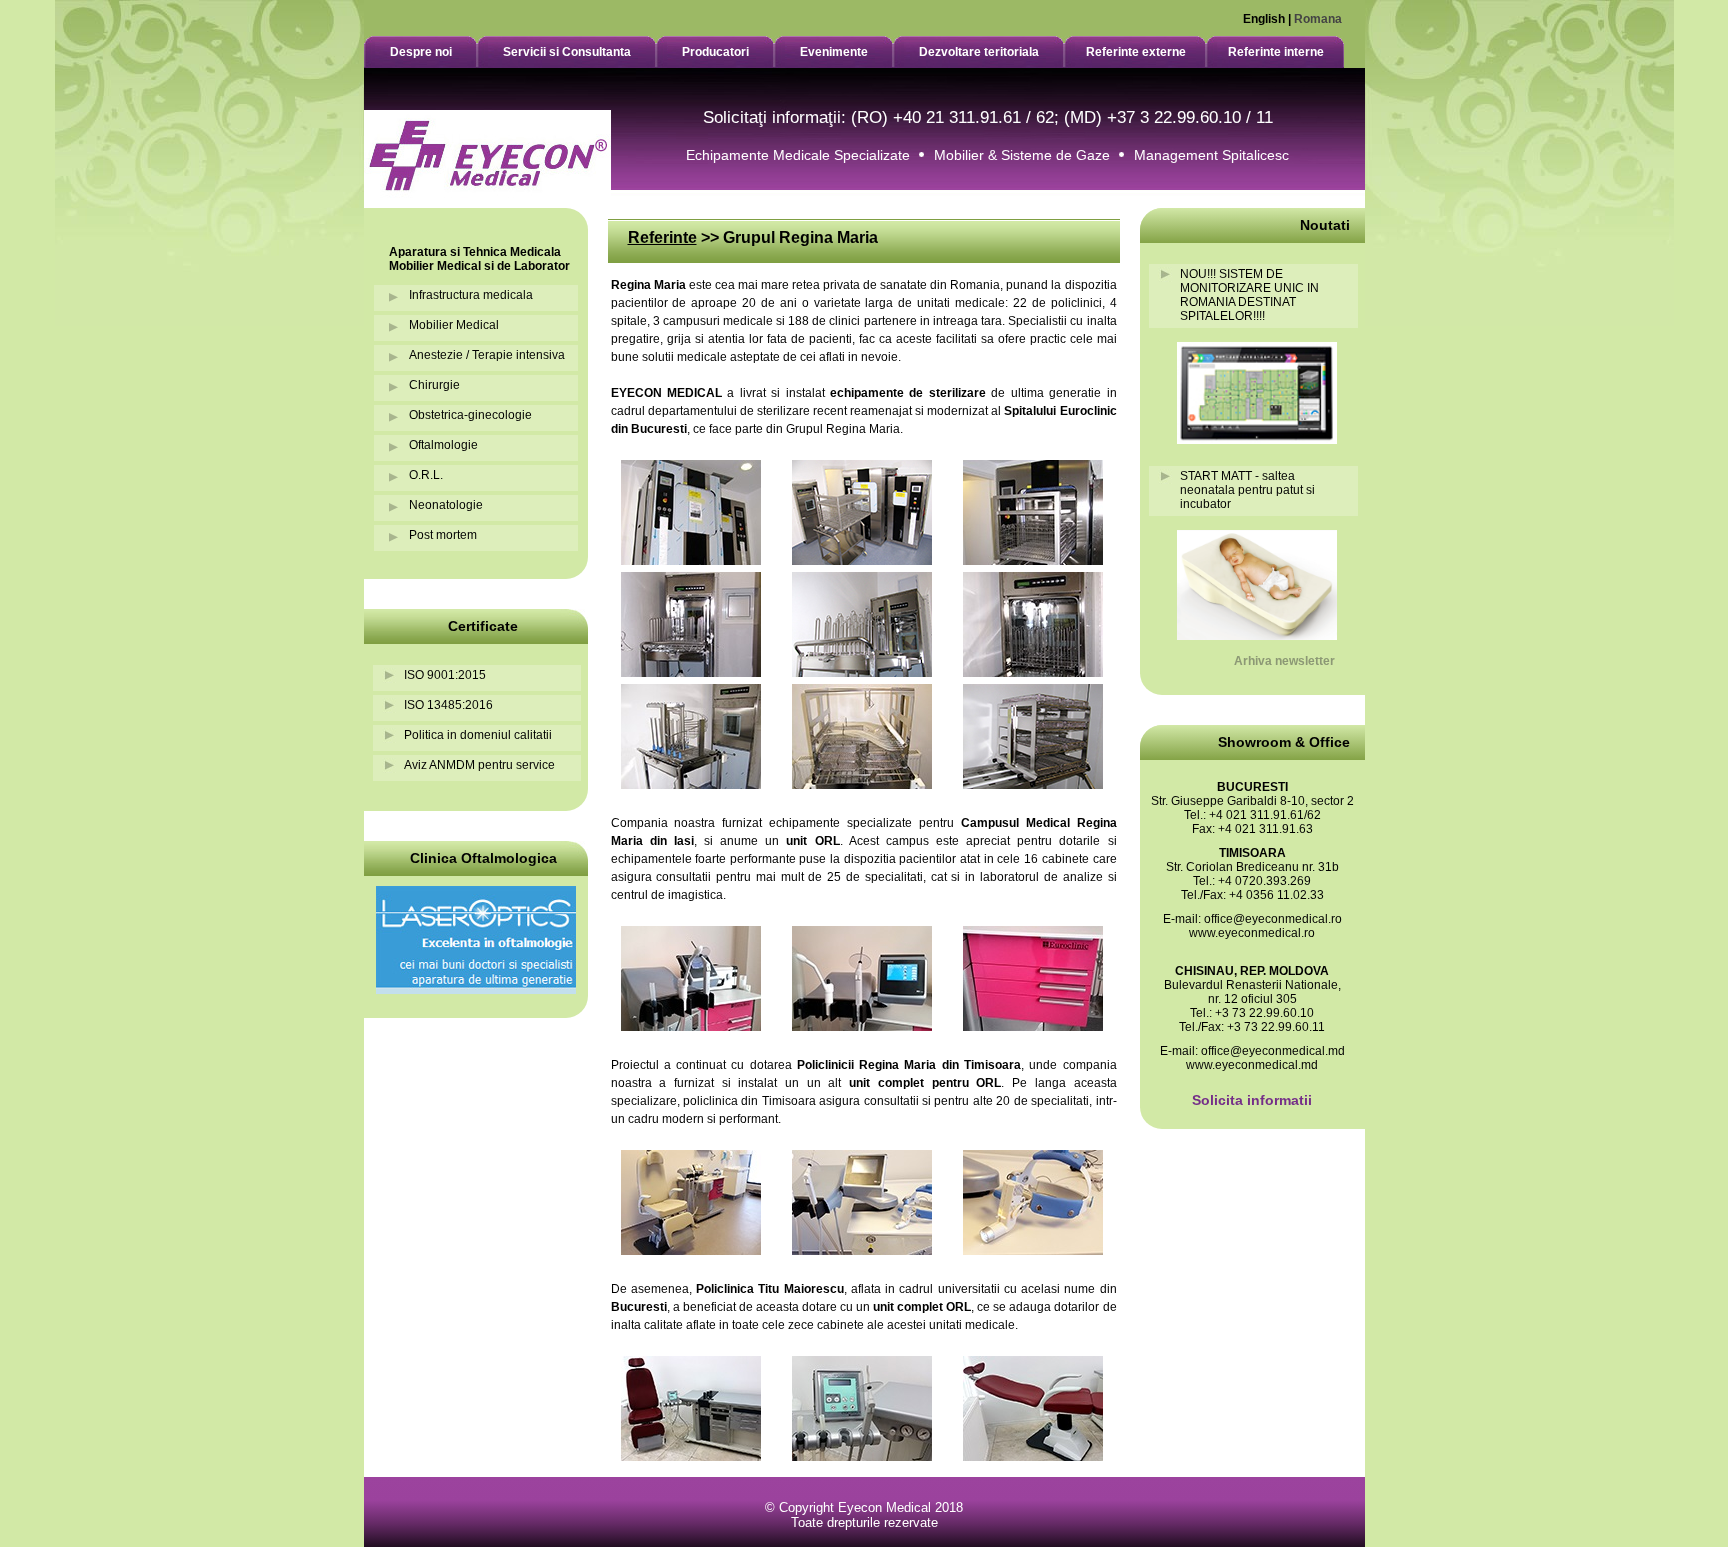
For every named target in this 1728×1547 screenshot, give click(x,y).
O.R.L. (426, 475)
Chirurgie (434, 385)
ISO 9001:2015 (445, 675)
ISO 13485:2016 (448, 705)
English (1264, 19)
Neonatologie (446, 505)
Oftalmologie (443, 445)
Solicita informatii (1252, 1100)
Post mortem (443, 535)
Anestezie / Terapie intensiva (487, 355)
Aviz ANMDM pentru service (479, 765)
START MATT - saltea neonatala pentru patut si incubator (1247, 490)
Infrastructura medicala (471, 295)
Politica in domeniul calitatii (478, 735)
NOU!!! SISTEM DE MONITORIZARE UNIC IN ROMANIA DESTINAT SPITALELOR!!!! (1249, 295)
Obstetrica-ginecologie (470, 415)
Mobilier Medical (454, 325)
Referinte (662, 237)
